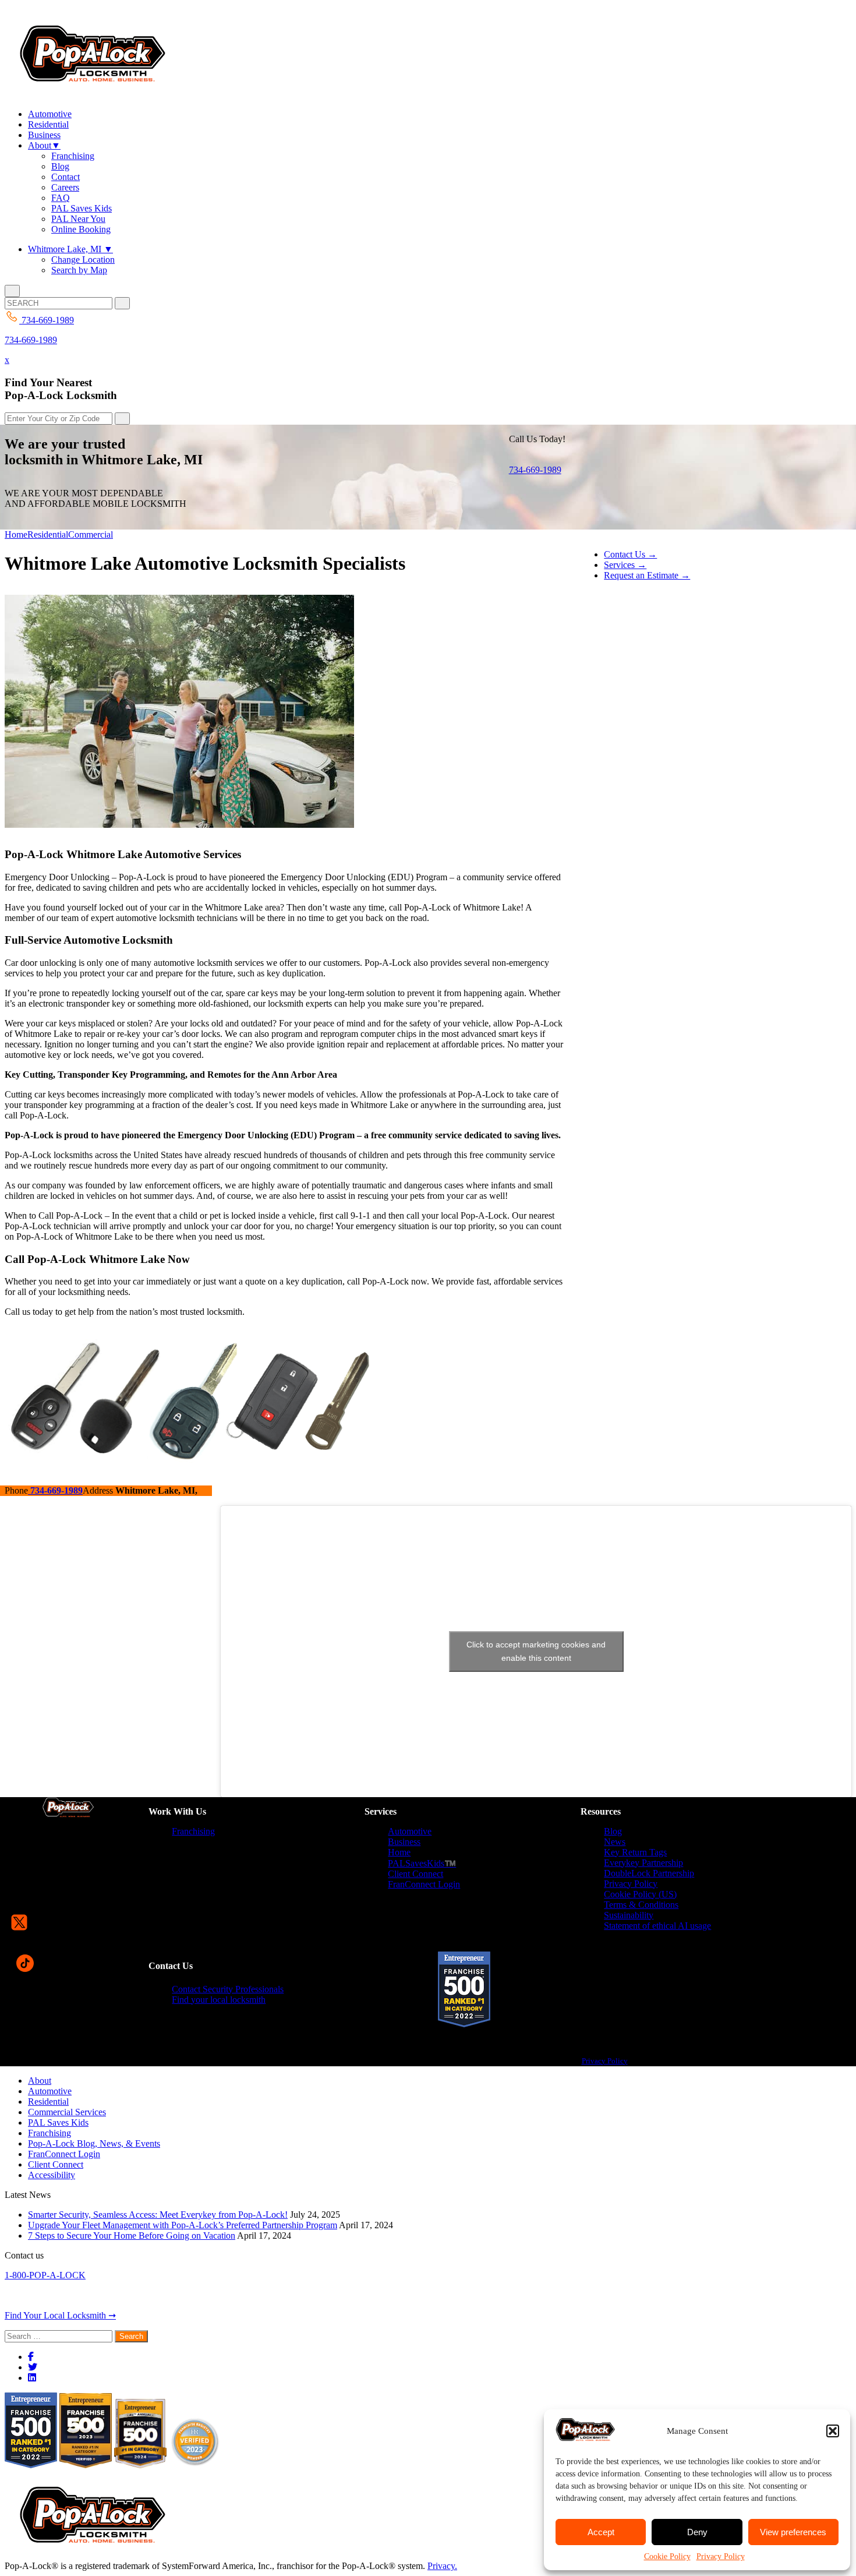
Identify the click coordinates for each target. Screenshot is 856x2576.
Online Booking (81, 229)
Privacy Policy (721, 2556)
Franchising (73, 156)
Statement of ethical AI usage (657, 1926)
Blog (60, 166)
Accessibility (52, 2175)
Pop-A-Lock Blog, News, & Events (94, 2143)
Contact (66, 177)
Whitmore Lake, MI (70, 249)
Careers (65, 187)
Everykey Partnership (643, 1863)
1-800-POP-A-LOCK (45, 2275)
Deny (697, 2532)
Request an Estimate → (647, 575)
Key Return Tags (635, 1852)
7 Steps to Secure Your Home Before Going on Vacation (132, 2236)
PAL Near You (78, 219)
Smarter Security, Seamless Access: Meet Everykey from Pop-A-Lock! (158, 2215)
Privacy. (442, 2566)
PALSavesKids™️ (422, 1863)
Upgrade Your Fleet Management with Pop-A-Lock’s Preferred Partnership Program (183, 2225)
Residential (48, 124)
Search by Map (79, 270)
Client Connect (415, 1874)
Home (16, 534)
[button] (833, 2431)
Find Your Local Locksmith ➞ (60, 2315)
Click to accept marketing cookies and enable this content (536, 1651)
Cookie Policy (667, 2556)
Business (44, 135)
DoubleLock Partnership (649, 1873)
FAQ (61, 198)
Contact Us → (630, 554)
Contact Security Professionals (228, 1989)
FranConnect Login (424, 1884)
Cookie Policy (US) (640, 1894)
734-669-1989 (31, 340)
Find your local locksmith (219, 2000)
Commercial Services (67, 2112)
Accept (601, 2532)
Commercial (91, 534)
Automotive (50, 114)
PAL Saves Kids (82, 208)
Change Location (83, 260)
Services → (625, 565)
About (44, 145)
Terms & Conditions (641, 1905)
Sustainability (629, 1915)
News (615, 1842)
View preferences (793, 2532)
